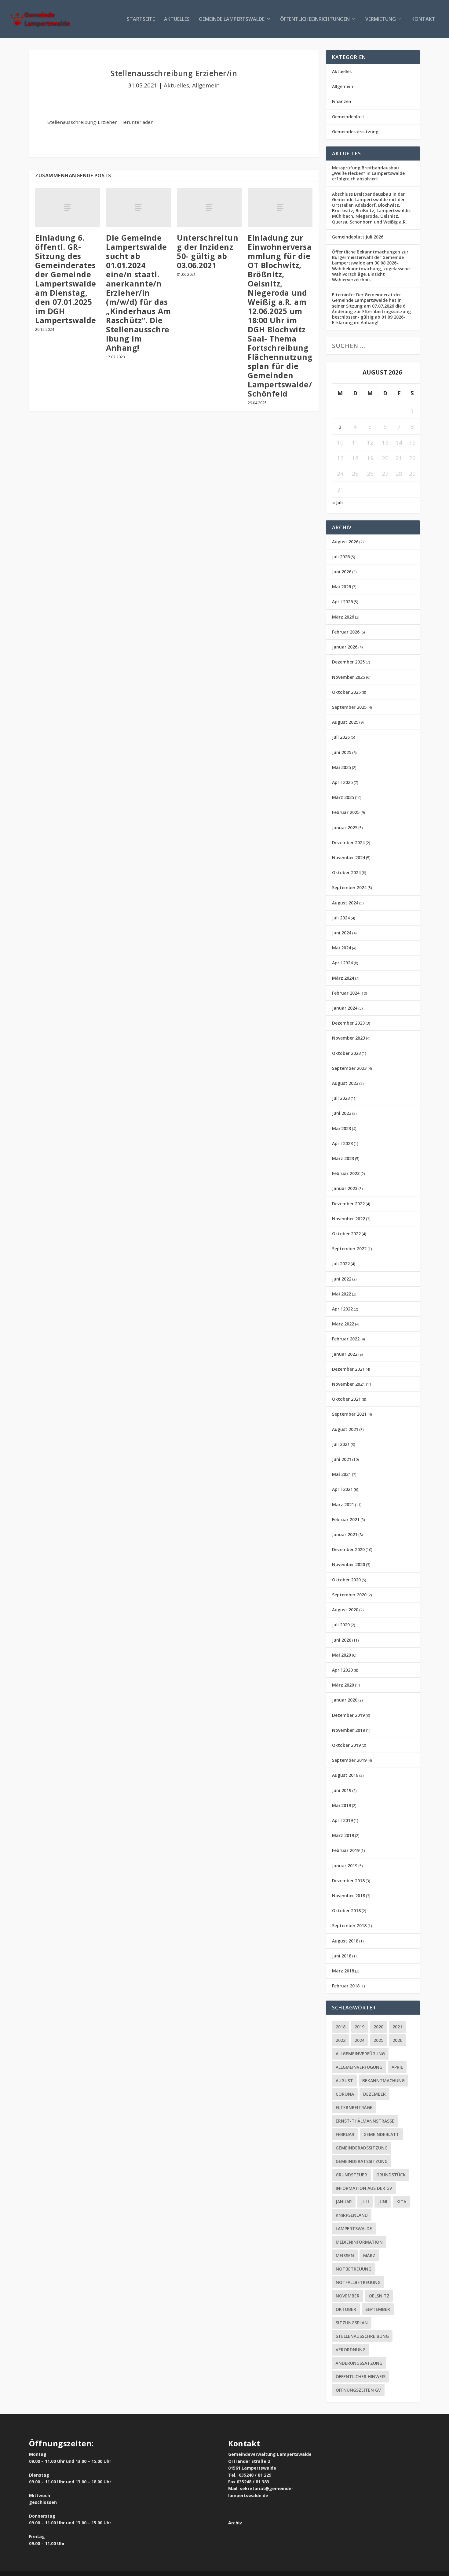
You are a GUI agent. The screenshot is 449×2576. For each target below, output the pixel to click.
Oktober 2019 (346, 1745)
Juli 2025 (341, 737)
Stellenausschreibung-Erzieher (82, 122)
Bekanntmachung (383, 2081)
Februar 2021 (346, 1519)
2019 (360, 2027)
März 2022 (343, 1324)
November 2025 (349, 677)
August (344, 2081)
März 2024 (343, 978)
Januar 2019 (345, 1866)
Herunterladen (137, 122)
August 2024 (345, 903)
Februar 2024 (346, 993)
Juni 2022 (342, 1279)
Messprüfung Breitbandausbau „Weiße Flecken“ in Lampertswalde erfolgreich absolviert (368, 173)
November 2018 (349, 1896)
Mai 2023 (341, 1128)
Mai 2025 (341, 767)
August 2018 (345, 1941)
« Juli (337, 503)
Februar (345, 2134)
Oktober (346, 2309)
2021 (397, 2027)
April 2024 (342, 963)
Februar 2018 (346, 1986)
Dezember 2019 (348, 1715)
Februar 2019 (346, 1850)
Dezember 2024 (348, 843)
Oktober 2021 (346, 1399)
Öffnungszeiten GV (358, 2390)
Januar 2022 (345, 1354)
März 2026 (343, 617)
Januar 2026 (345, 647)
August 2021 (345, 1429)
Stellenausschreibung (362, 2336)
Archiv (235, 2523)
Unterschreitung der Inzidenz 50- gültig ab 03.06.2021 (208, 251)
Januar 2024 (345, 1008)
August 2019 (345, 1775)
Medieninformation (359, 2242)
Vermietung (381, 19)
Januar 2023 (345, 1188)
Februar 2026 (346, 632)
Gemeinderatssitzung (355, 132)
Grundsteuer (351, 2175)
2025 (378, 2040)
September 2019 (349, 1760)
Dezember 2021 (348, 1369)
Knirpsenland (352, 2215)
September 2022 (349, 1249)
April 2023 (342, 1143)
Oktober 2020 (346, 1580)
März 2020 (343, 1685)
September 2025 (349, 707)
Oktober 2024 (346, 872)
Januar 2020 (345, 1700)
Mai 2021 (341, 1474)
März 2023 (343, 1158)
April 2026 (342, 602)
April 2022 (342, 1309)
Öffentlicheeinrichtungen (315, 19)
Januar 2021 (345, 1534)
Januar (344, 2202)
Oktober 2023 (346, 1053)
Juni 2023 (342, 1113)
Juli (365, 2202)
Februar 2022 (346, 1339)
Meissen (345, 2255)
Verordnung (351, 2350)
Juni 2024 (342, 933)
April (397, 2067)
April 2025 (342, 782)
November (348, 2296)
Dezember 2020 (348, 1549)
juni (383, 2202)
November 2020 (349, 1564)
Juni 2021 (342, 1459)
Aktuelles (177, 19)
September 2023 (349, 1068)
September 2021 (349, 1414)
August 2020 (345, 1610)
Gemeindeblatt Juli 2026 (358, 237)
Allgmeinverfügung (359, 2067)
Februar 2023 (346, 1173)
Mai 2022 (341, 1294)
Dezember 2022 (348, 1204)
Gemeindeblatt (348, 117)
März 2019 (343, 1835)
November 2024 (349, 857)
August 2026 (345, 542)
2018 (341, 2027)
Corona (345, 2094)
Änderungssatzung (359, 2363)
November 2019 (349, 1730)
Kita (401, 2202)
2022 (341, 2040)
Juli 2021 (341, 1444)
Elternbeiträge (354, 2107)
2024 (360, 2040)
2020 (378, 2027)
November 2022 (349, 1219)
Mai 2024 (341, 948)
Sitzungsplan (352, 2323)
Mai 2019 (341, 1805)
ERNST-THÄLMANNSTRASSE (365, 2121)
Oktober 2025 (346, 692)
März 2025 (343, 797)
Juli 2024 (341, 918)
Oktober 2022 (346, 1234)
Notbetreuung (354, 2269)
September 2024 (349, 887)
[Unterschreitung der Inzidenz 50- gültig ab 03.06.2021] (209, 207)
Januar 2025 (345, 828)
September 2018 (349, 1926)
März (369, 2255)
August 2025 (345, 722)
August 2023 (345, 1083)
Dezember (374, 2094)
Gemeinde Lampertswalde (232, 19)
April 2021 (342, 1489)
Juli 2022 (341, 1264)
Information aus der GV (364, 2188)
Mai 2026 (341, 587)
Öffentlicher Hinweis (361, 2376)
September (378, 2309)
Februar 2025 (346, 812)
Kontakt (423, 19)
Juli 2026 (341, 557)
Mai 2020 (341, 1655)
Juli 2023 (341, 1098)
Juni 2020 (342, 1640)
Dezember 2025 (348, 662)
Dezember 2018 (348, 1881)
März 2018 (343, 1971)
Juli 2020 (341, 1625)
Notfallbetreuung (358, 2282)
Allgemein (206, 85)
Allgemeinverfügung (360, 2054)
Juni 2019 (342, 1790)
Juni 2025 (342, 752)
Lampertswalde (354, 2229)
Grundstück (391, 2175)
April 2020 (342, 1670)
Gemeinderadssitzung (362, 2148)
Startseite (141, 19)
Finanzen (342, 101)
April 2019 (342, 1820)
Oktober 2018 (346, 1911)
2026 (397, 2040)
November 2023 (349, 1038)
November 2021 (349, 1384)
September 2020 (349, 1595)
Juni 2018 (342, 1956)
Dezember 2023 (348, 1023)
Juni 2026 (342, 572)
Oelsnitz (379, 2296)
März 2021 (343, 1504)
